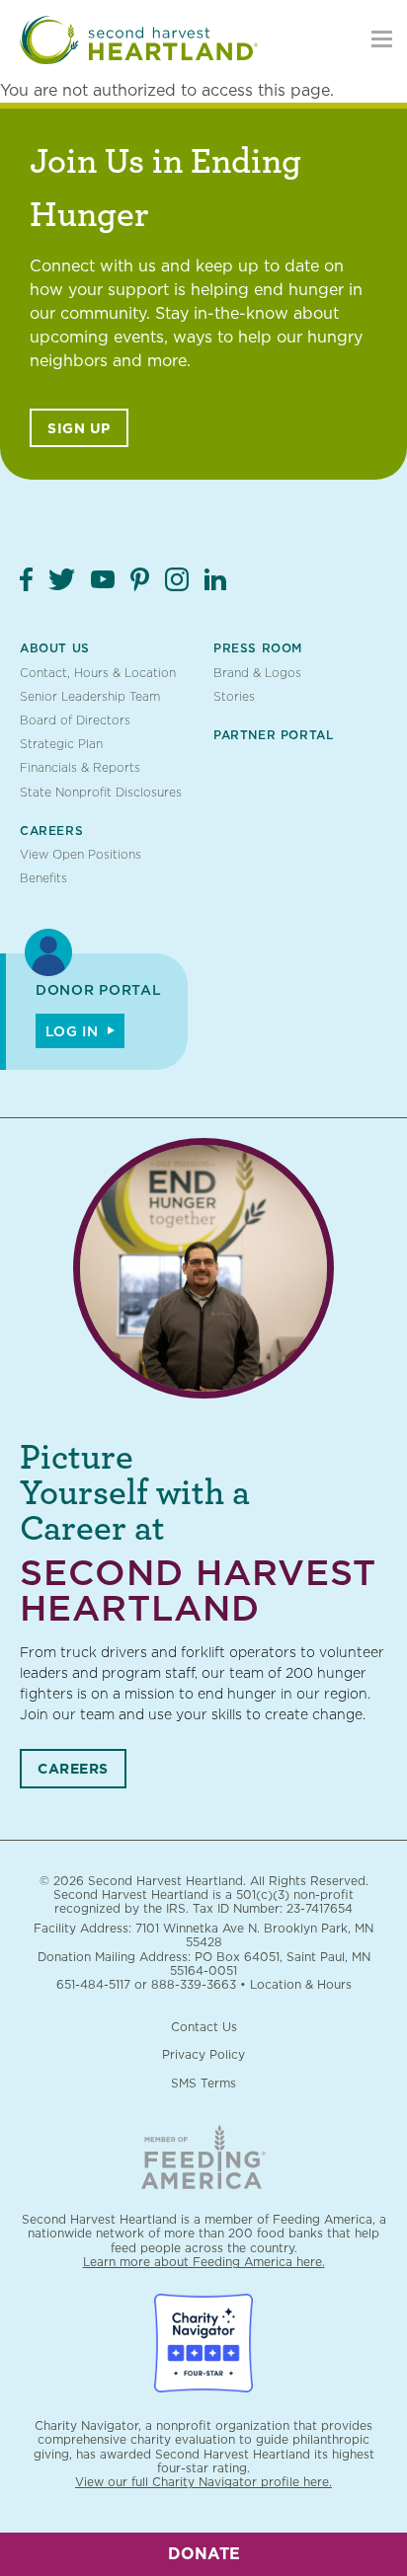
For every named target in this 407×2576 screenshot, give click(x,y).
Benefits (43, 878)
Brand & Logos (257, 673)
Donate (204, 2554)
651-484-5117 (93, 1984)
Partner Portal (273, 735)
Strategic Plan (61, 744)
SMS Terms (203, 2083)
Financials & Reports (80, 767)
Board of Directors (75, 720)
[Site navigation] (382, 39)
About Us (55, 648)
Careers (51, 831)
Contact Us (204, 2027)
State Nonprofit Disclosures (101, 792)
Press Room (258, 648)
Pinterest (140, 579)
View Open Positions (81, 854)
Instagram (177, 579)
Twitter (62, 579)
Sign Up (79, 428)
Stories (234, 696)
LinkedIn (215, 579)
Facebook (26, 579)
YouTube (103, 579)
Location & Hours (301, 1984)
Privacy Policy (203, 2054)
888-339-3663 (194, 1984)
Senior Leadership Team (90, 696)
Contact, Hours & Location (98, 673)
